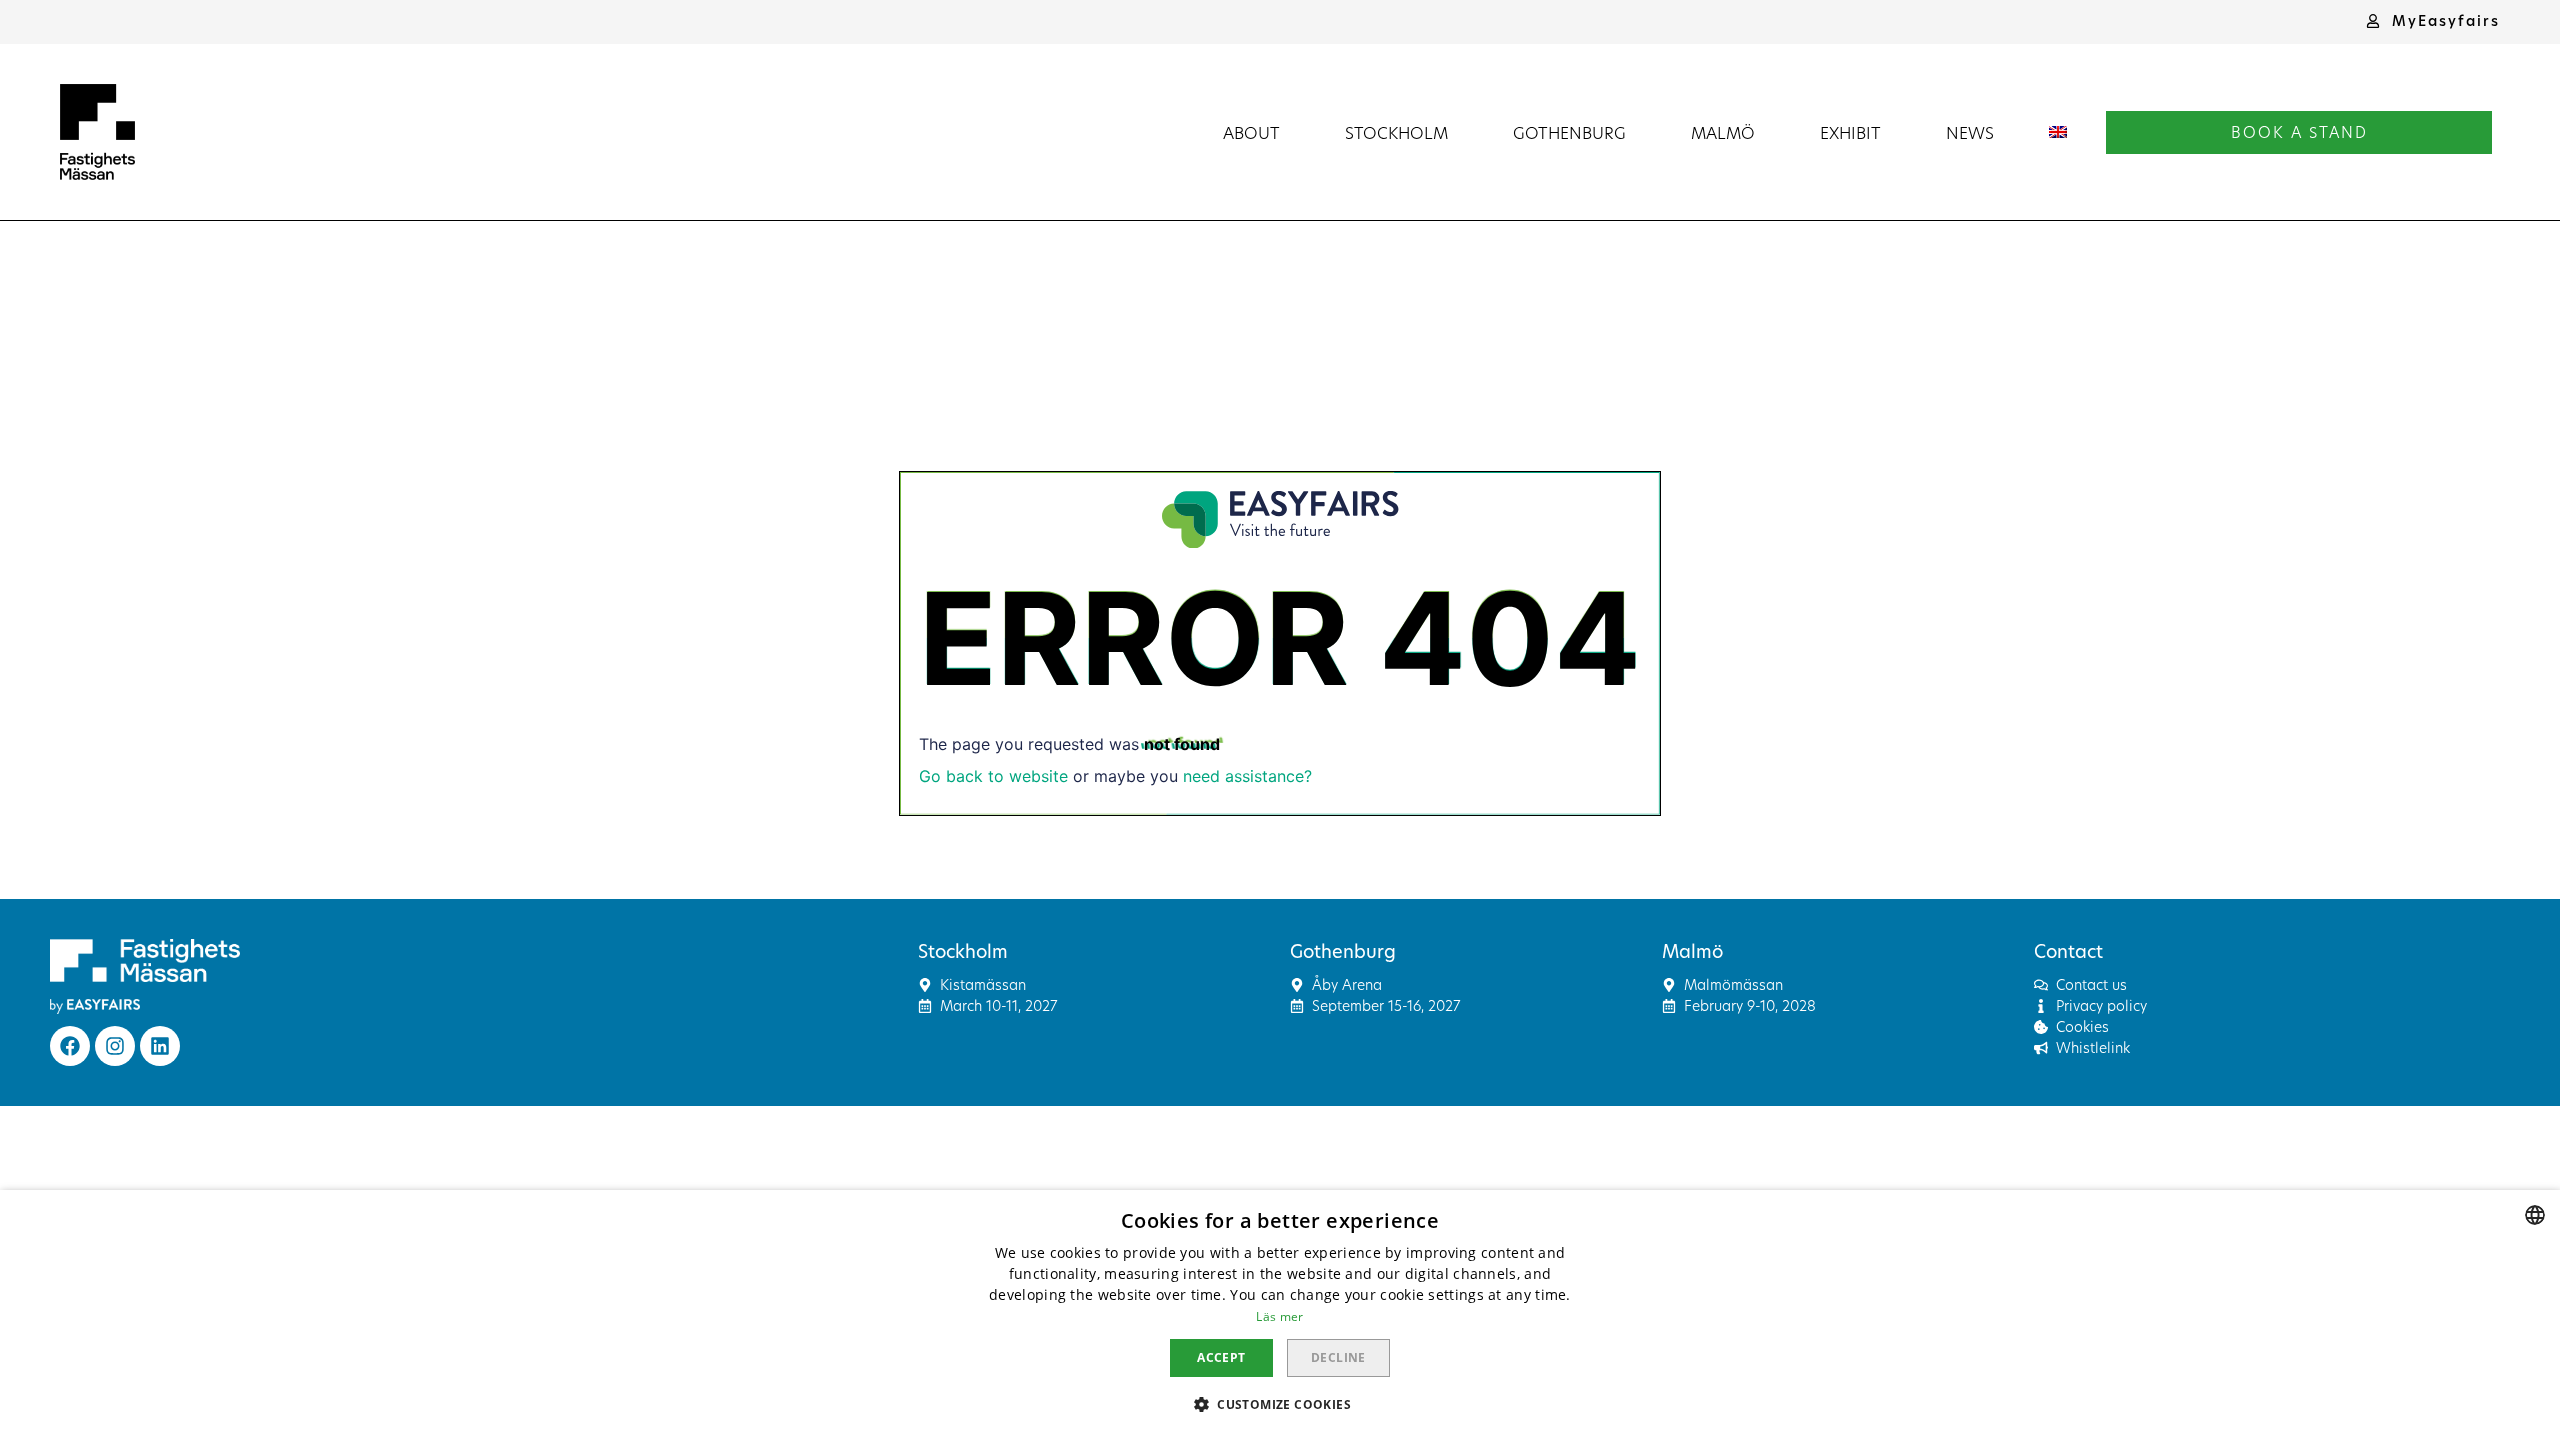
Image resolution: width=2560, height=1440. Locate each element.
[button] (2433, 21)
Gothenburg (1569, 132)
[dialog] (1280, 1315)
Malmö (1723, 132)
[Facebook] (70, 1046)
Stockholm (1396, 132)
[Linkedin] (160, 1046)
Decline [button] (1338, 1357)
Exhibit (1850, 132)
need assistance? (1247, 776)
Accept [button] (1221, 1357)
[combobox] (2535, 1215)
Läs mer (1279, 1316)
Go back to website (993, 776)
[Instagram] (115, 1046)
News (1970, 132)
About (1251, 132)
